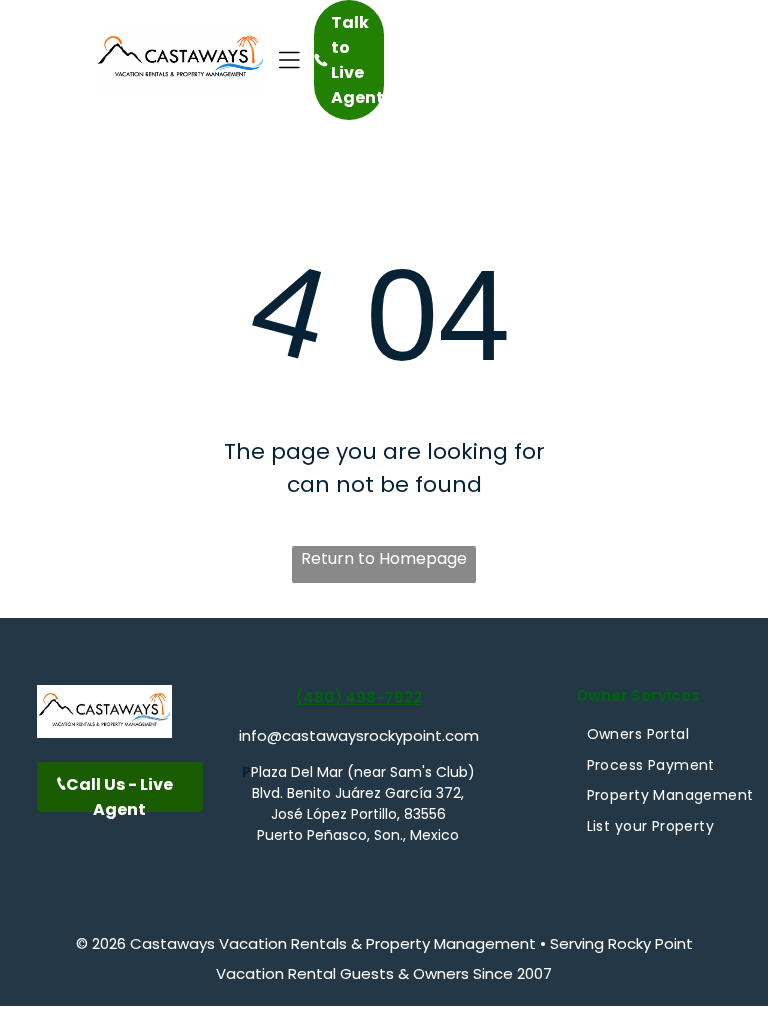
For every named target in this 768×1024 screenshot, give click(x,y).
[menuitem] (638, 734)
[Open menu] (289, 60)
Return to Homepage (384, 558)
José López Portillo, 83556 (358, 814)
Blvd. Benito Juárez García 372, (358, 793)
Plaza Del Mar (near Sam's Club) (363, 772)
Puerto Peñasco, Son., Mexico (358, 835)
